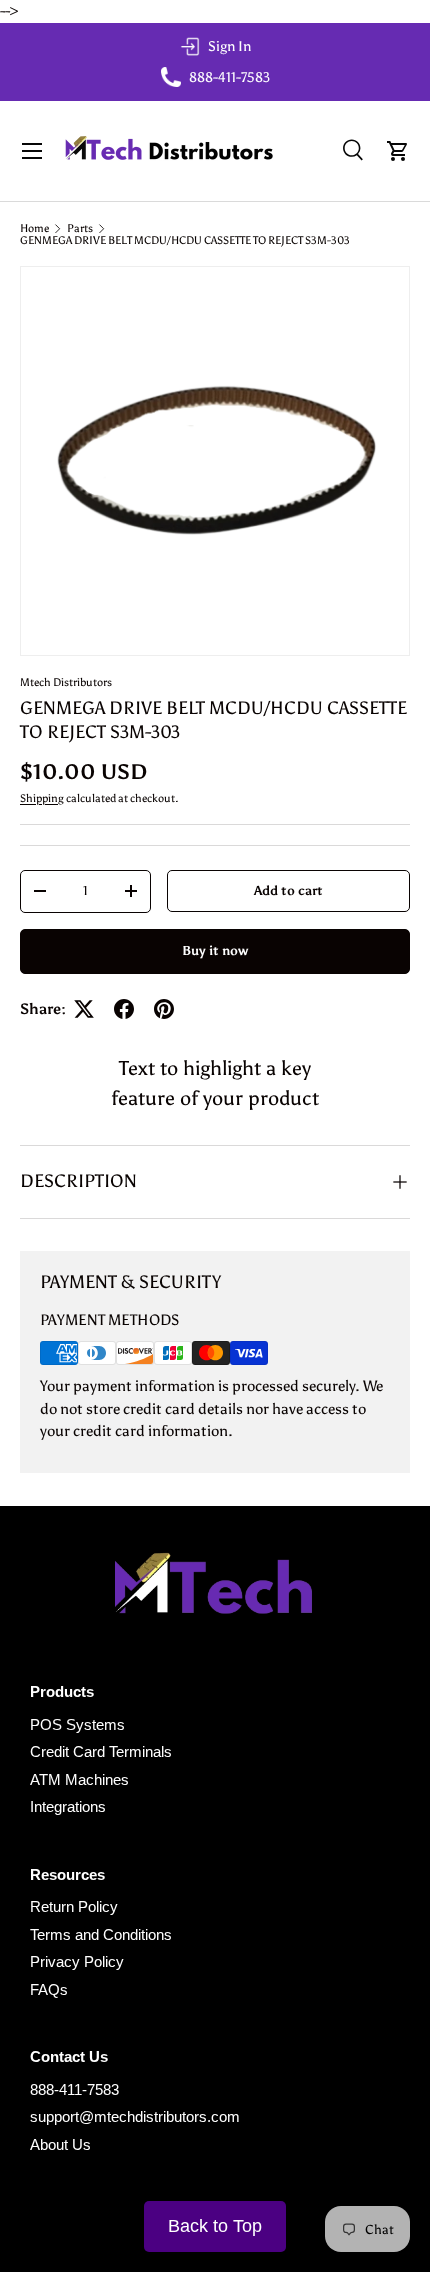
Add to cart (288, 890)
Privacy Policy (77, 1961)
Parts (80, 228)
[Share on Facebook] (124, 1009)
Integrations (68, 1806)
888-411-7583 (74, 2089)
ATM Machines (79, 1779)
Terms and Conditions (101, 1934)
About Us (60, 2144)
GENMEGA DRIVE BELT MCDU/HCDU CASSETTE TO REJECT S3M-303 (185, 240)
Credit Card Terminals (101, 1751)
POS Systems (77, 1724)
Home (34, 228)
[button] (398, 151)
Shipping (42, 798)
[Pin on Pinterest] (164, 1009)
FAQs (49, 1989)
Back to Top (215, 2226)
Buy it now (215, 950)
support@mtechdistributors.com (135, 2116)
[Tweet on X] (84, 1009)
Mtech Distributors (66, 682)
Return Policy (74, 1906)
